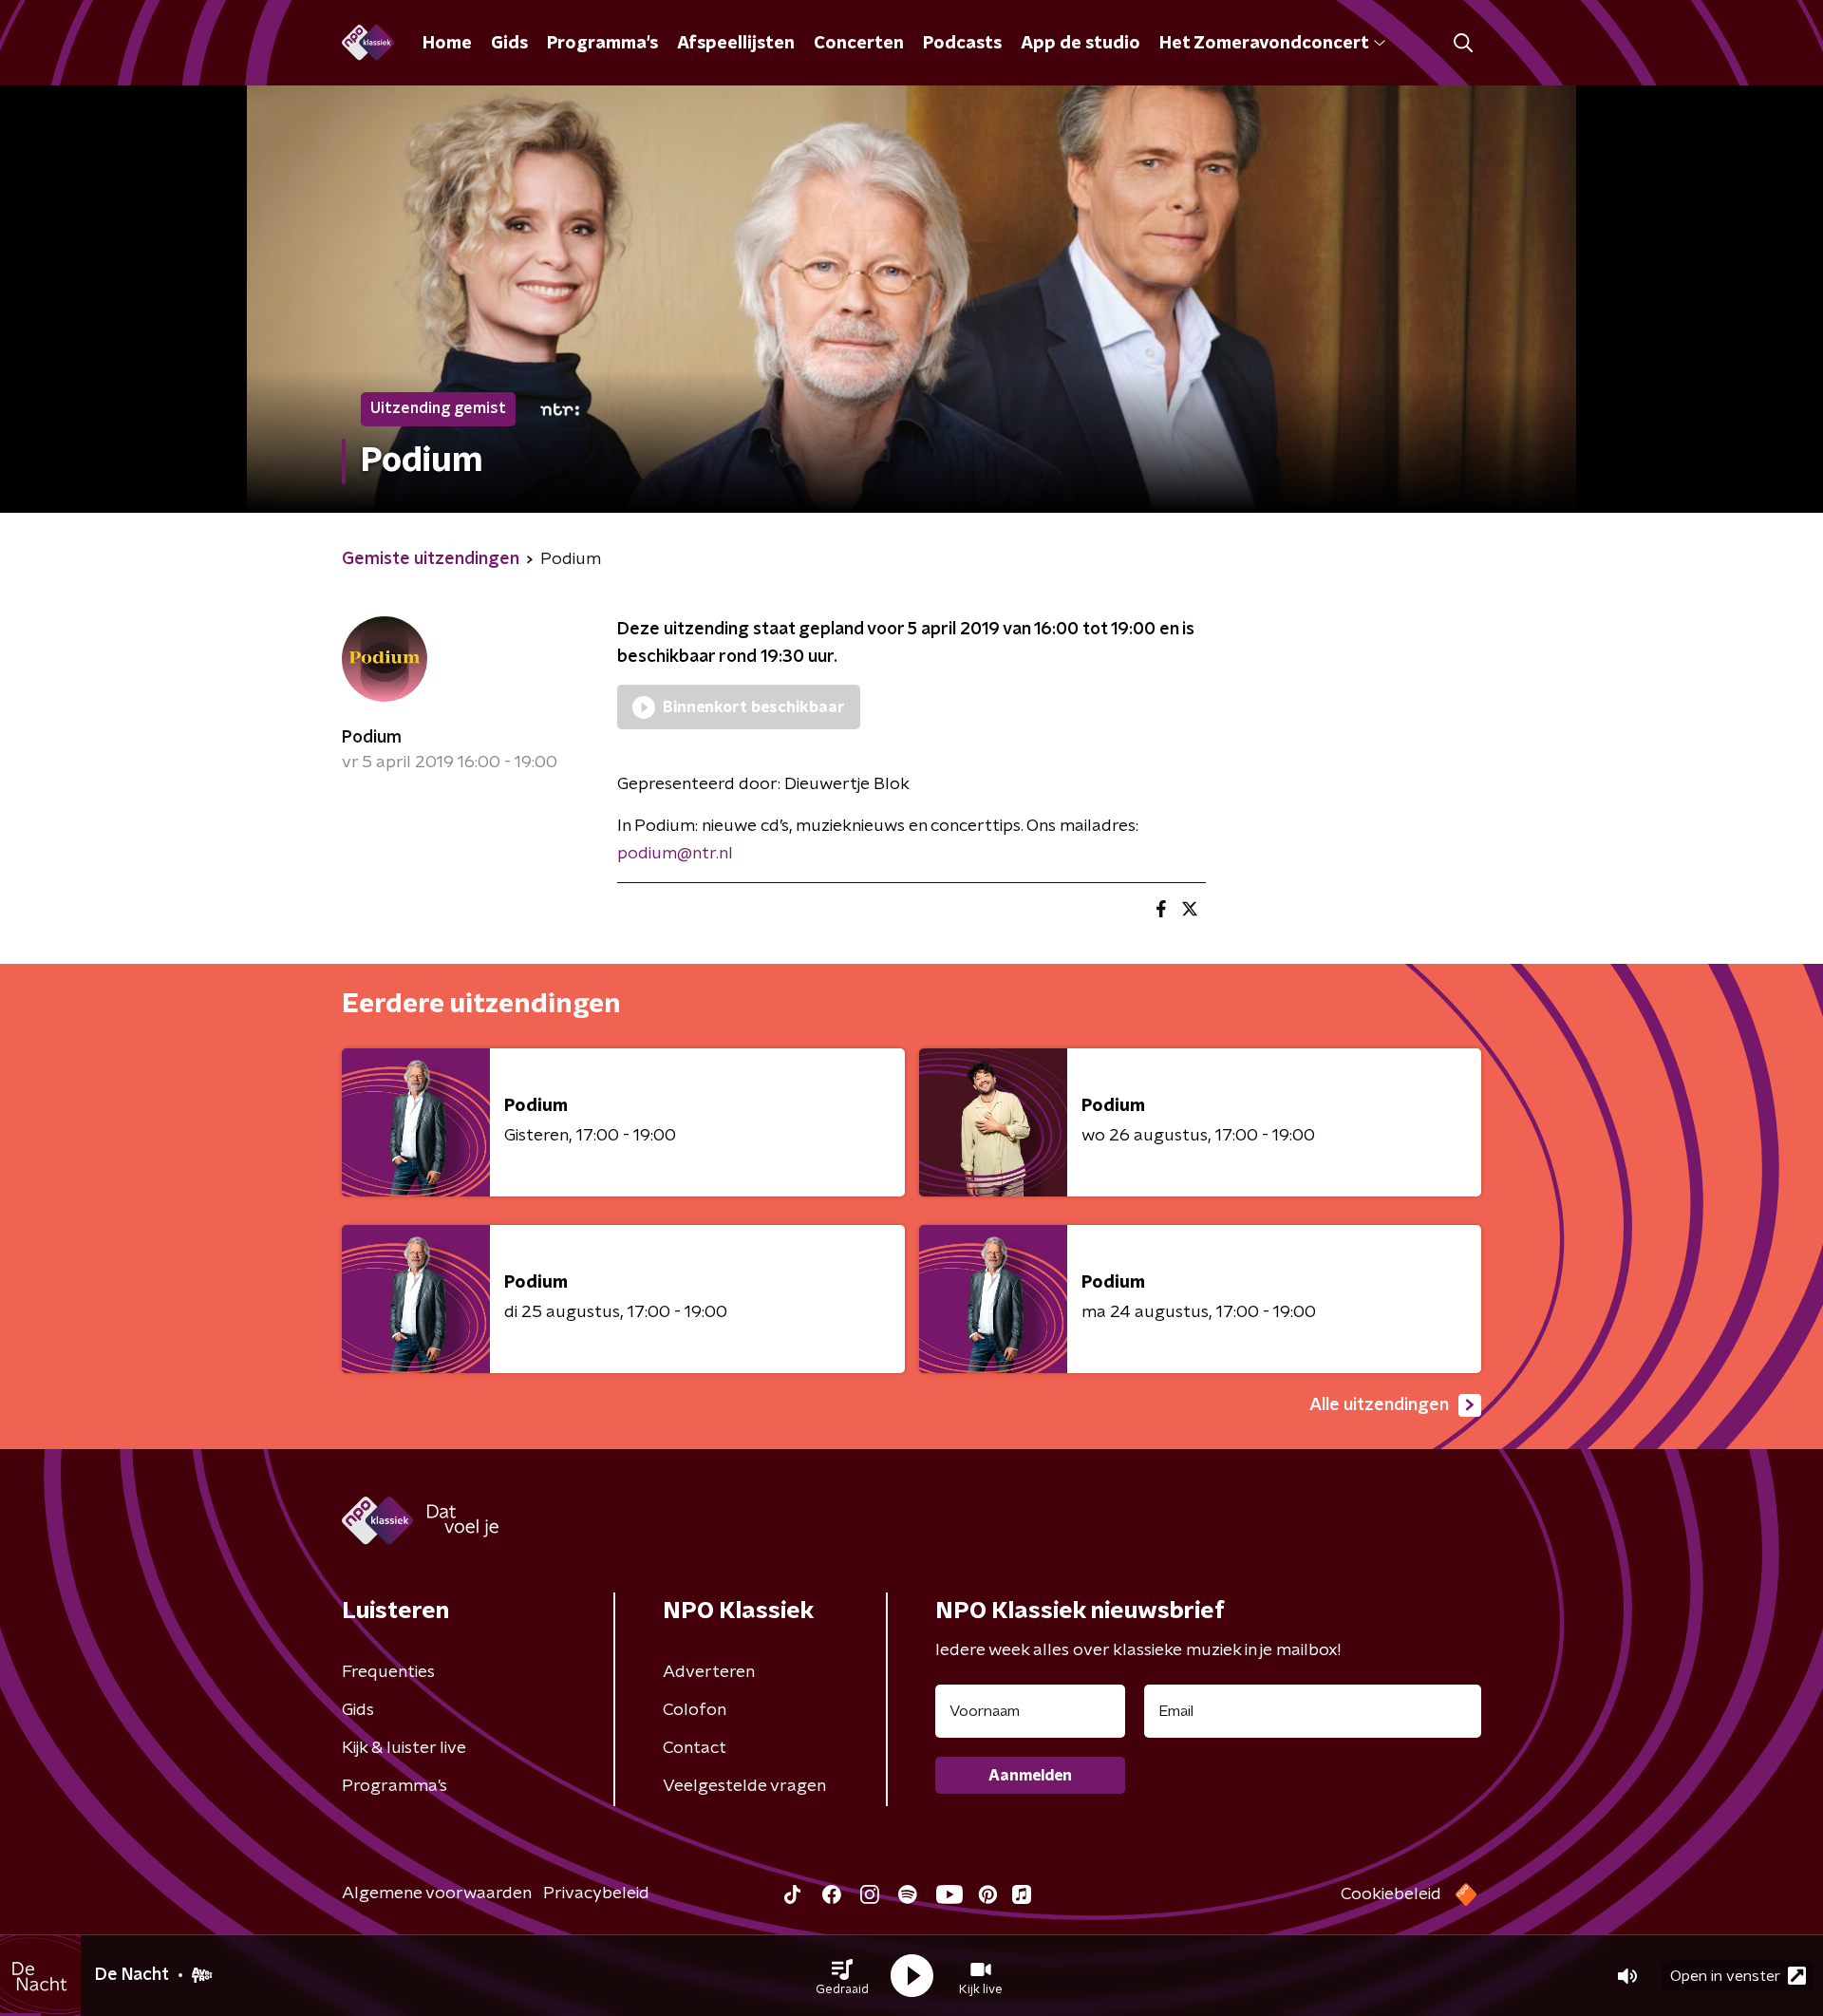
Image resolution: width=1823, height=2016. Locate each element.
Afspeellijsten (736, 44)
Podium (372, 738)
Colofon (695, 1710)
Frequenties (388, 1672)
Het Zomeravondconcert (1264, 44)
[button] (842, 1976)
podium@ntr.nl (675, 854)
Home (447, 44)
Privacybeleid (596, 1894)
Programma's (602, 44)
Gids (509, 44)
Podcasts (962, 44)
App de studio (1081, 44)
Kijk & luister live (404, 1748)
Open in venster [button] (1725, 1976)
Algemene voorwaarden (437, 1894)
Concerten (859, 44)
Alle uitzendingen (1379, 1405)
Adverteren (709, 1672)
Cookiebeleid (1391, 1894)
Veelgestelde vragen (744, 1786)
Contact (695, 1748)
